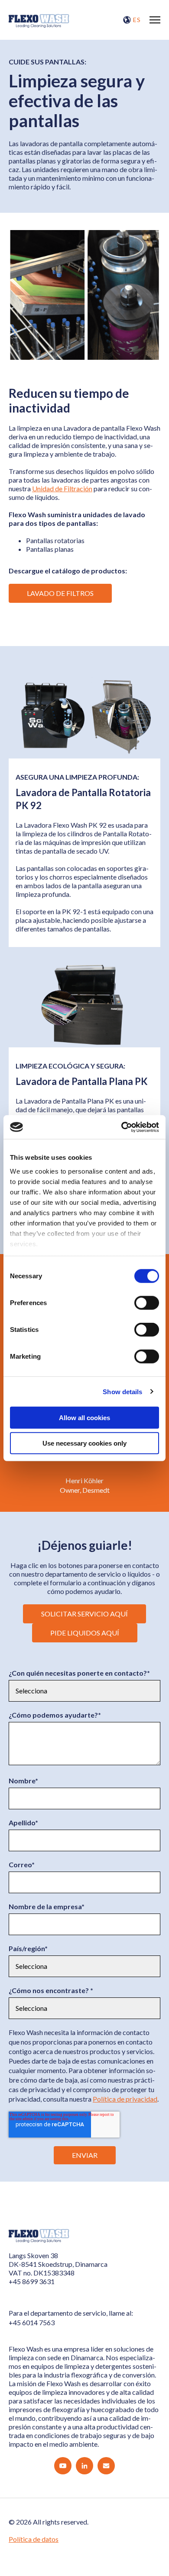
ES (137, 20)
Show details (122, 1391)
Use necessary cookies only (84, 1443)
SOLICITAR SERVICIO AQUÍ (84, 1614)
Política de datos (34, 2539)
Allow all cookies (84, 1418)
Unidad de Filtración (62, 488)
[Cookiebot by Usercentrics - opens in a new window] (122, 1127)
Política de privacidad (125, 2099)
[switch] (147, 1303)
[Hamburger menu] (155, 20)
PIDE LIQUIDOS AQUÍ (85, 1633)
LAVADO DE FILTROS (60, 593)
